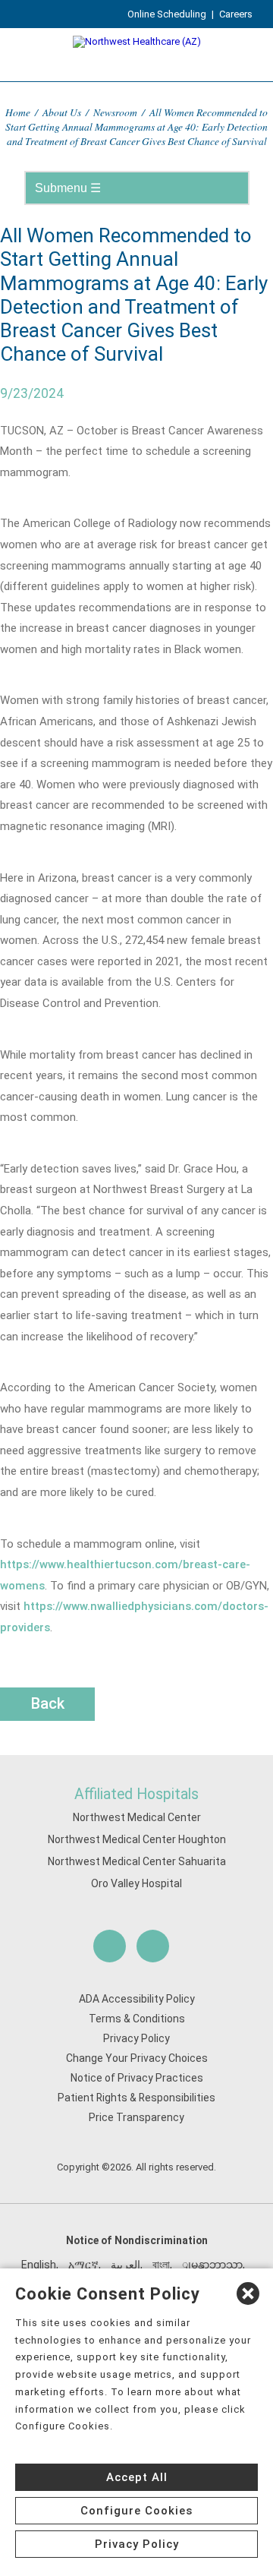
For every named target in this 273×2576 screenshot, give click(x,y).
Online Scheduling (167, 14)
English (39, 2265)
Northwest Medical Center (137, 1817)
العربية (126, 2265)
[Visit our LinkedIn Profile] (153, 1946)
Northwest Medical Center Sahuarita (137, 1861)
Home (18, 112)
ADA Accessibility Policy (137, 1999)
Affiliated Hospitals (136, 1794)
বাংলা (161, 2265)
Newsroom (115, 112)
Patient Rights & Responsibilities (136, 2098)
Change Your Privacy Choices (137, 2058)
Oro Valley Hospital (136, 1883)
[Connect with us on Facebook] (110, 1946)
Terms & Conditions (137, 2019)
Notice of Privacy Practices (137, 2078)
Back (48, 1703)
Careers (236, 14)
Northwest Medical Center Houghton (137, 1839)
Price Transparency (136, 2117)
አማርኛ (83, 2265)
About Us (62, 112)
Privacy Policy (136, 2038)
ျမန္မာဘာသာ (212, 2265)
